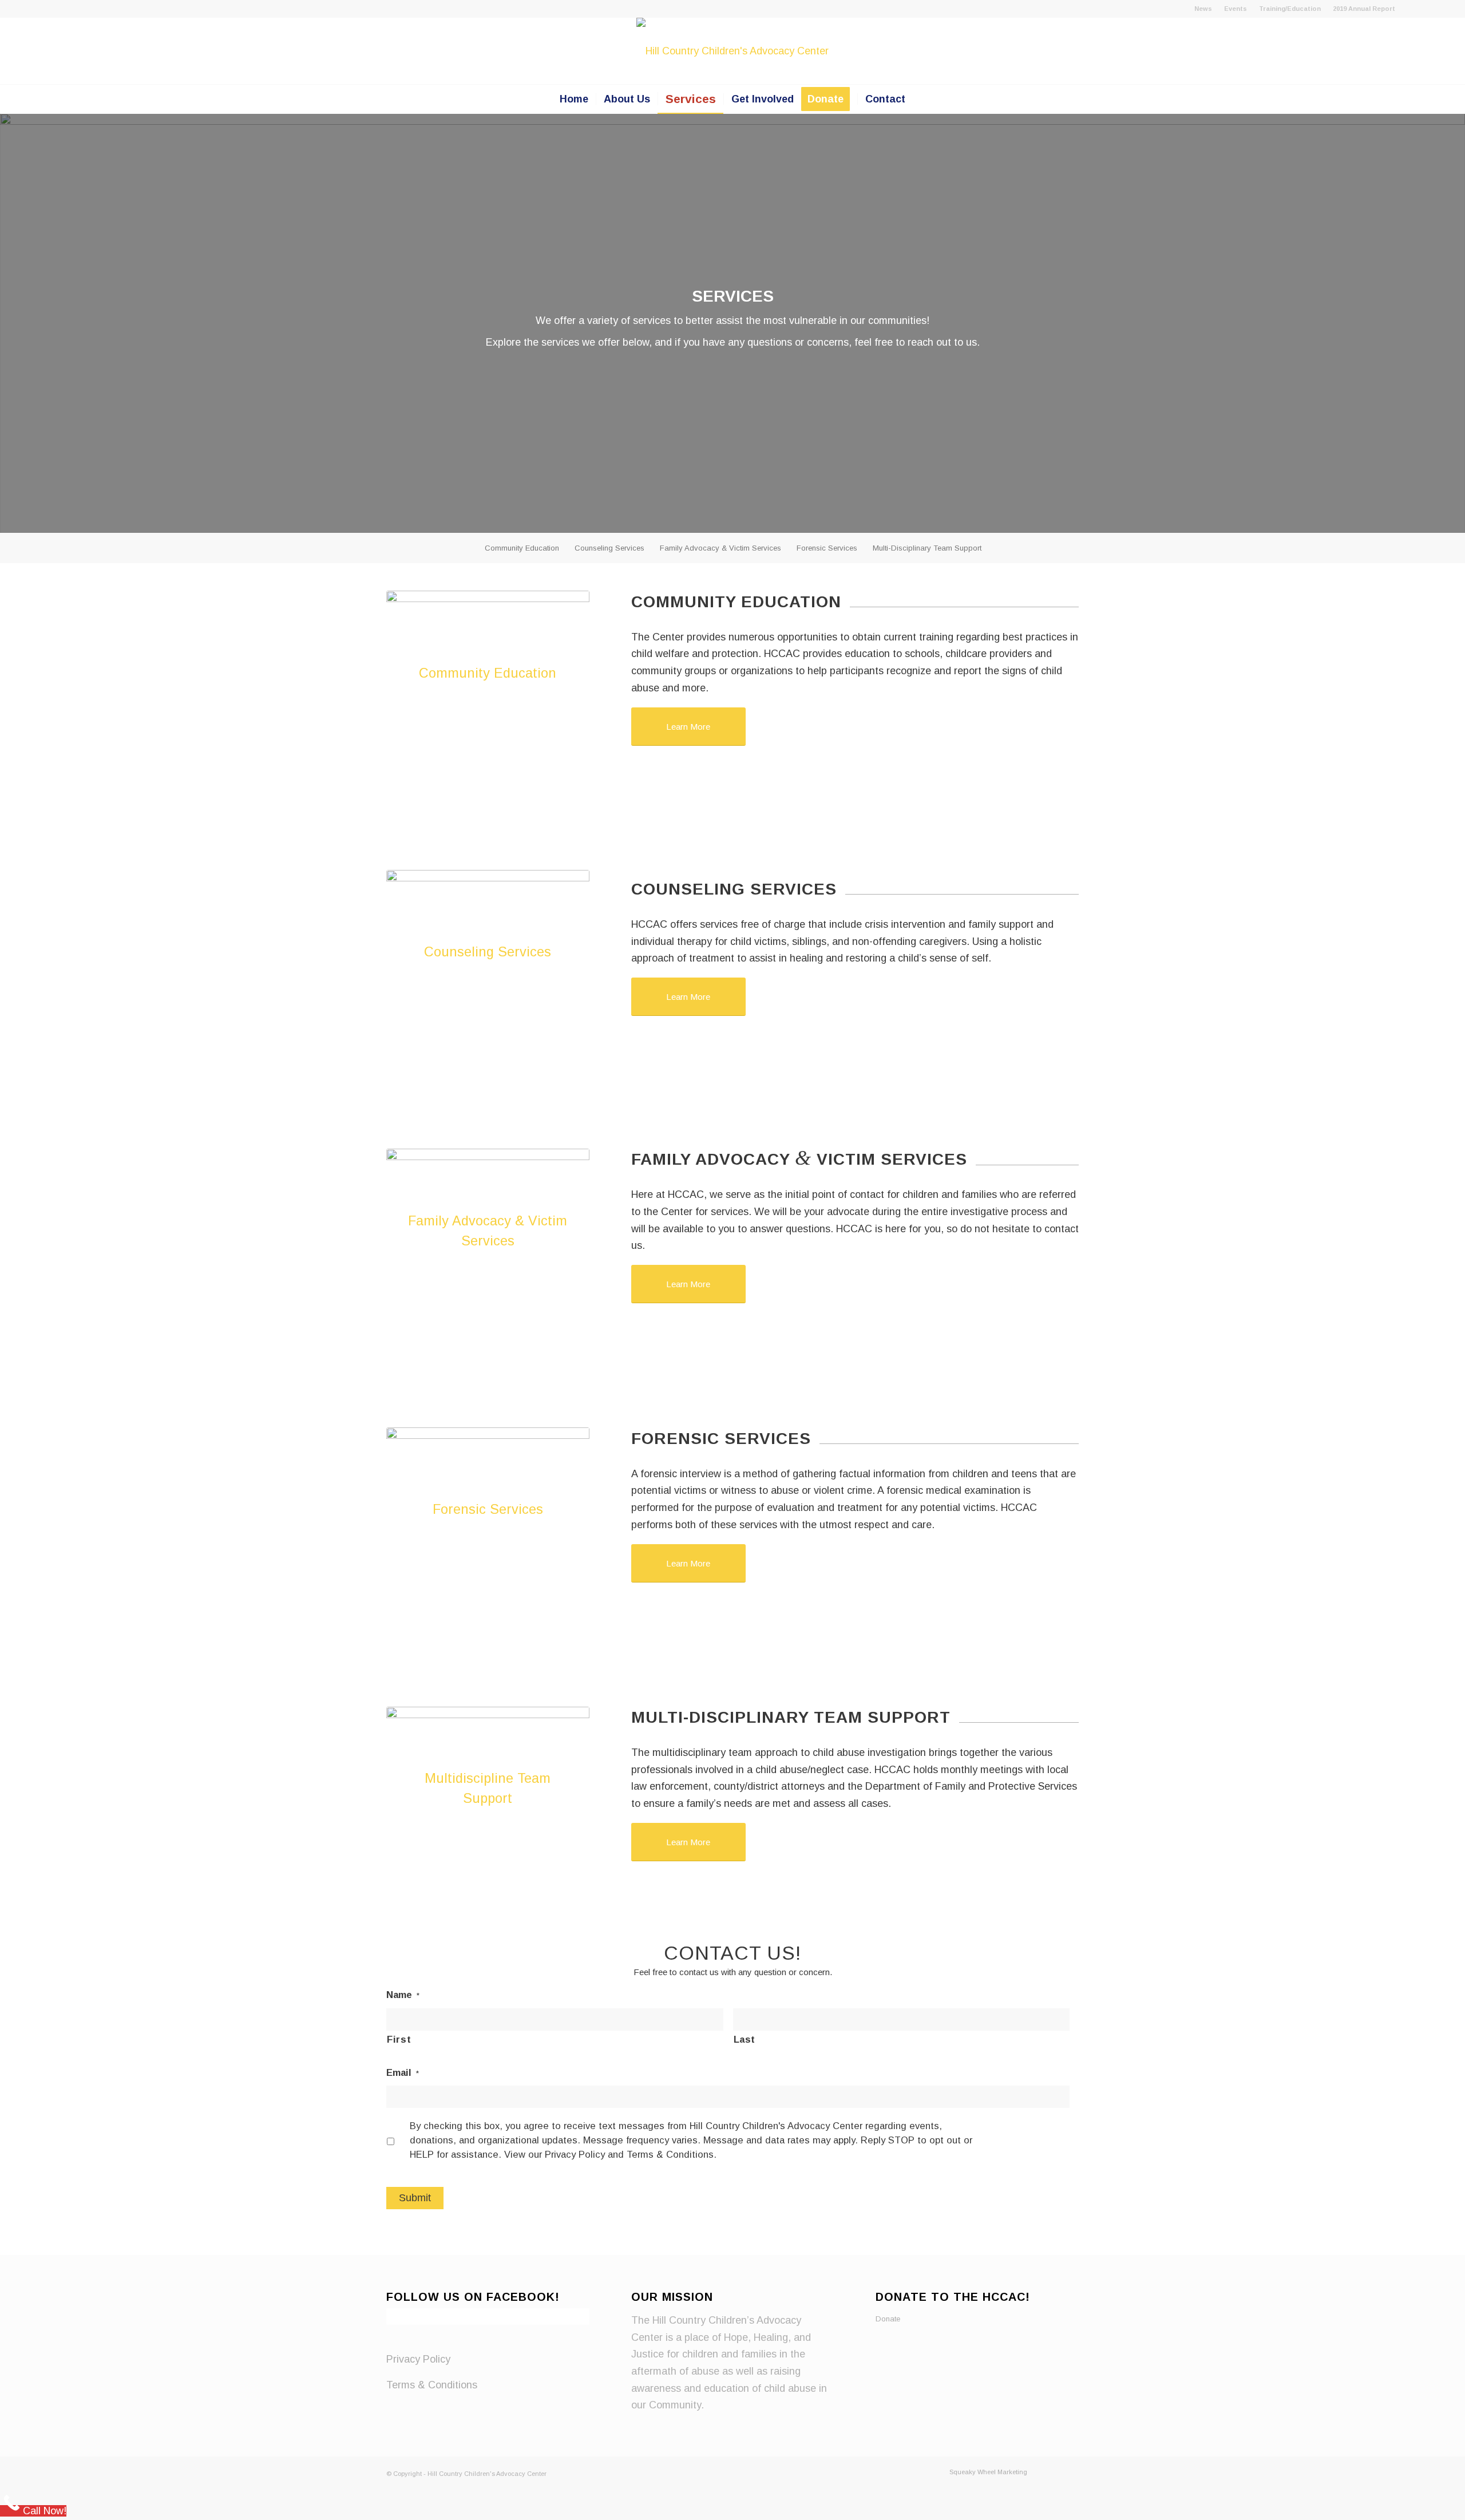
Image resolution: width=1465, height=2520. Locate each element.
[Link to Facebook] (1410, 9)
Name (403, 1995)
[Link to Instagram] (1427, 9)
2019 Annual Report (1364, 9)
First (399, 2040)
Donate (888, 2319)
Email (403, 2073)
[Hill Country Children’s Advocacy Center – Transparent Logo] (732, 51)
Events (1236, 9)
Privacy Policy (418, 2359)
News (1203, 9)
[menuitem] (1203, 9)
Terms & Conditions (432, 2385)
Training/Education (1290, 9)
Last (745, 2040)
